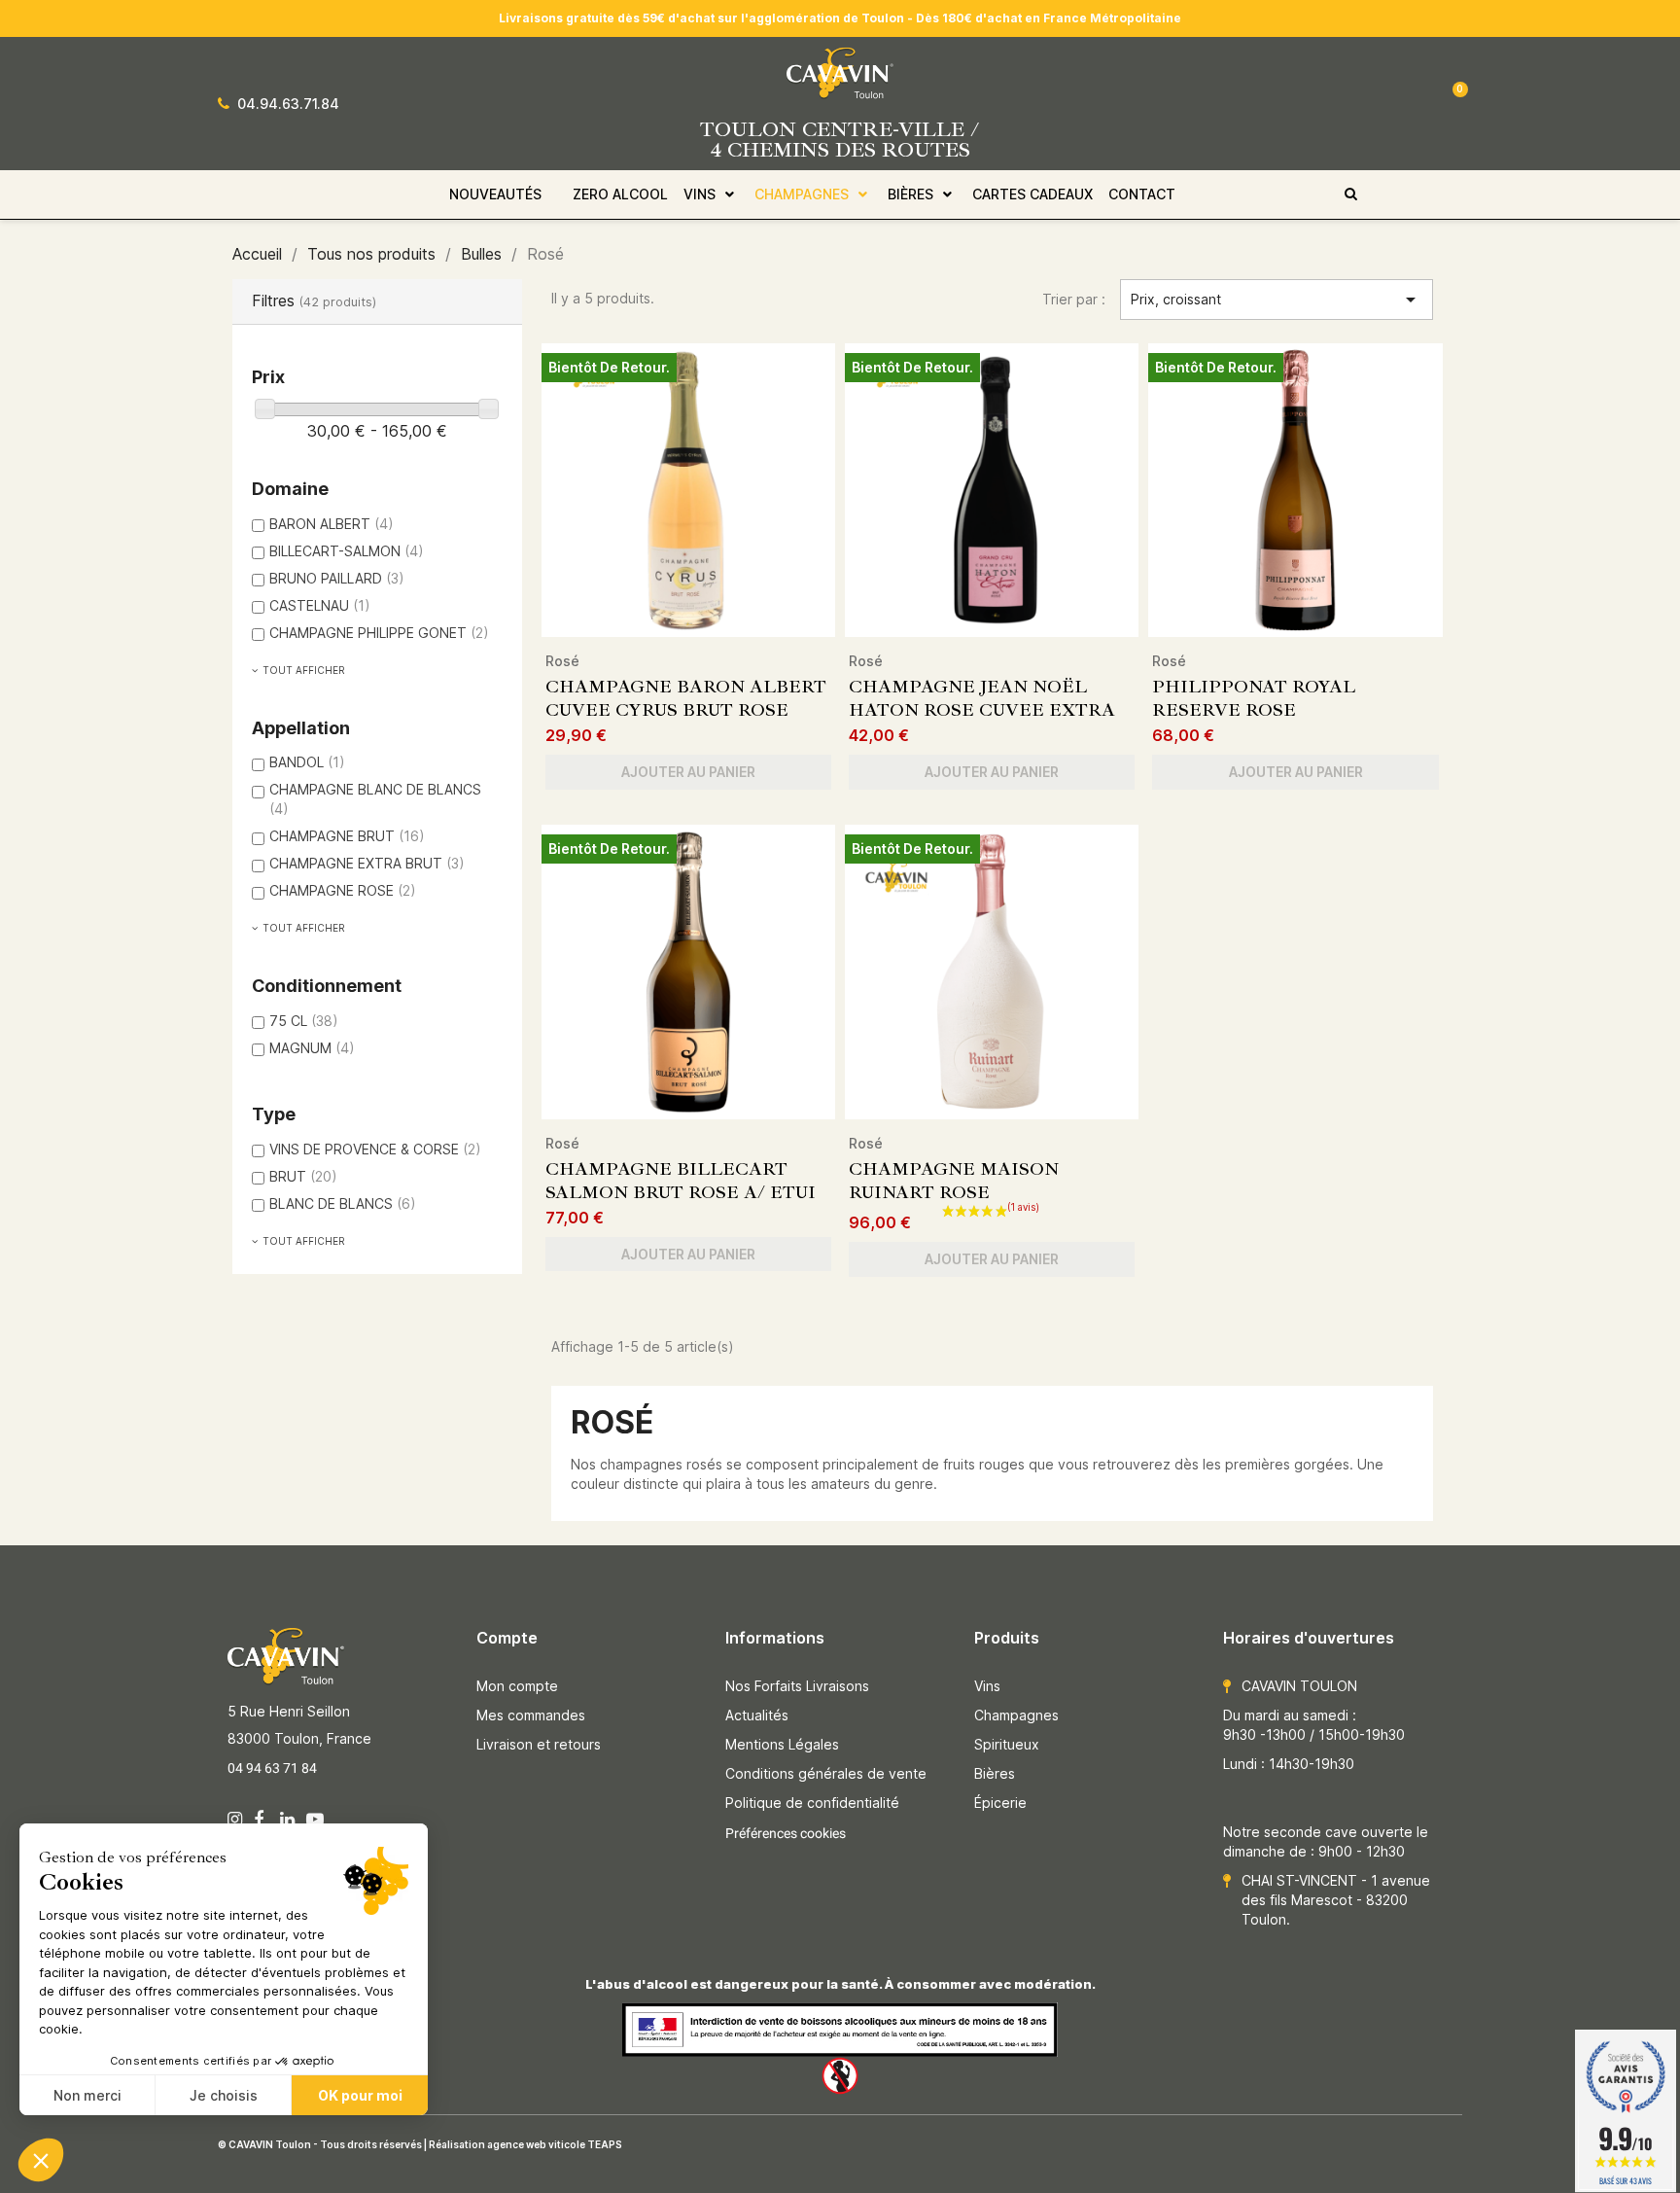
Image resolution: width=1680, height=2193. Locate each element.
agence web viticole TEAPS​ (555, 2144)
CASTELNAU (320, 605)
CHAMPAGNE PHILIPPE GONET (379, 633)
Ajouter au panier (688, 772)
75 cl (304, 1021)
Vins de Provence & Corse (375, 1149)
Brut (303, 1176)
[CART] (1445, 103)
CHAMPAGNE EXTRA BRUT (367, 863)
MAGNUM (312, 1048)
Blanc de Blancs (343, 1203)
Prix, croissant (1277, 300)
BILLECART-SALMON (347, 551)
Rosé (562, 661)
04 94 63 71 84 (274, 1768)
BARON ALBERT (332, 524)
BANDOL (307, 762)
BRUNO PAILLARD (337, 578)
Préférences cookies (786, 1833)
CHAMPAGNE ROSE (343, 890)
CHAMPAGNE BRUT (347, 836)
